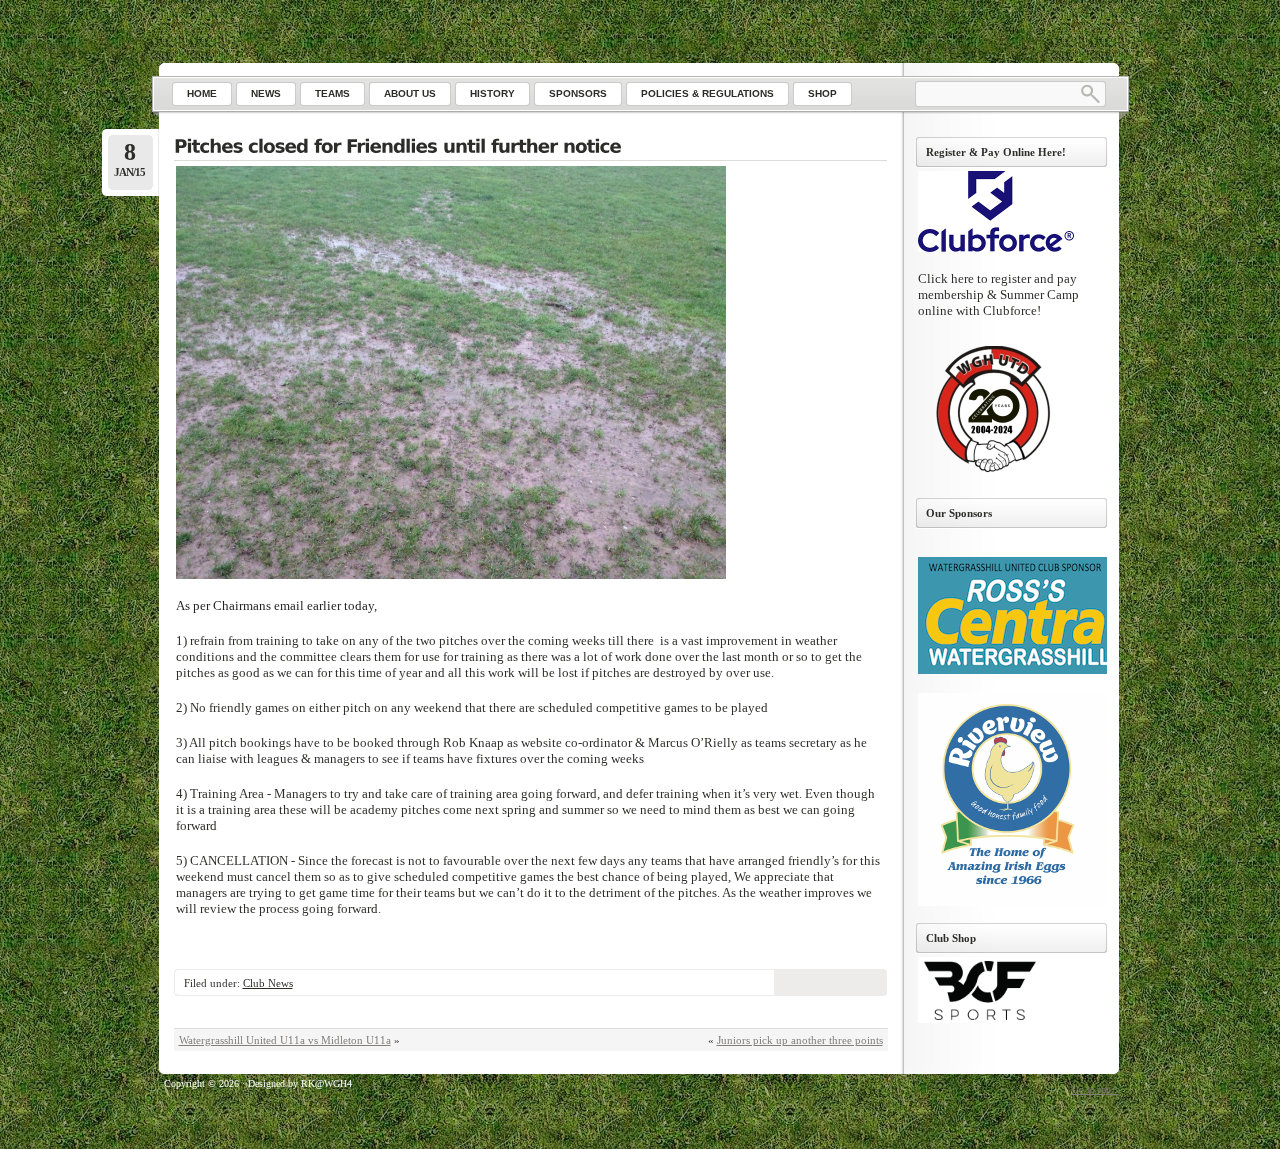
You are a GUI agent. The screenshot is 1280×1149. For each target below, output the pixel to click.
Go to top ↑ (1095, 1089)
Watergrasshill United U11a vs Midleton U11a (285, 1040)
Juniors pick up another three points (800, 1040)
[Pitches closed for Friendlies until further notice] (530, 148)
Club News (268, 983)
